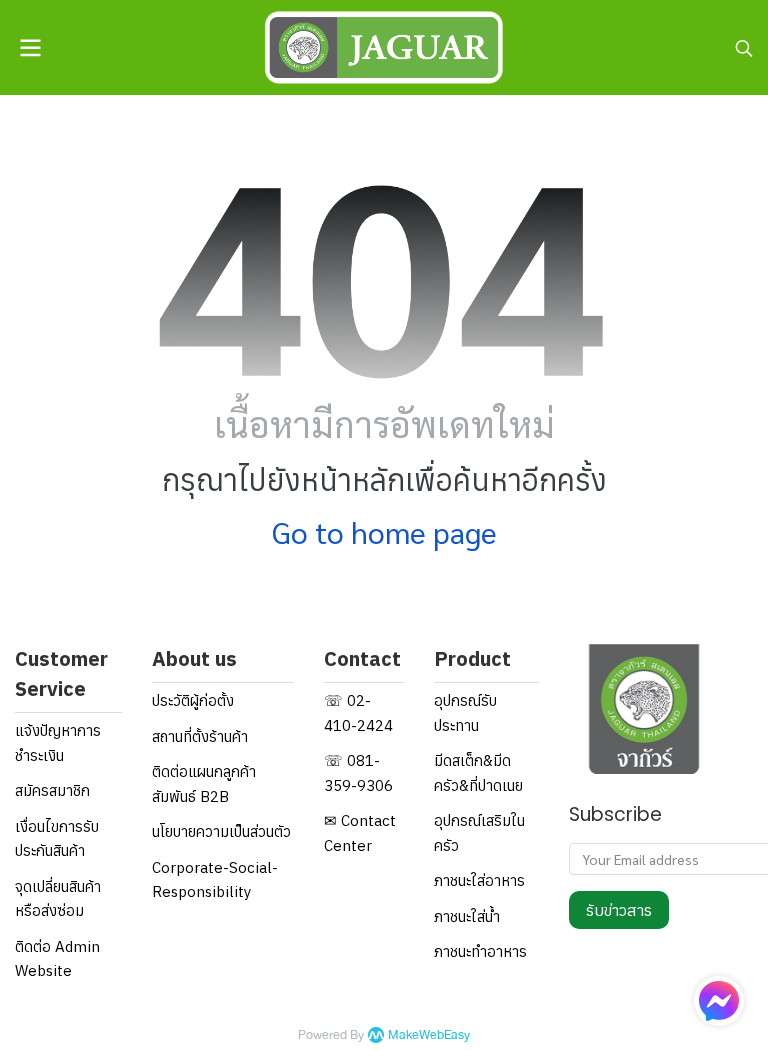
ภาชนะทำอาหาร (480, 951)
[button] (744, 48)
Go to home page (384, 531)
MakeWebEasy (429, 1035)
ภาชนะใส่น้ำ (467, 916)
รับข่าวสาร (619, 910)
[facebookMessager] (719, 1001)
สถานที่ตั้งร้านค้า (200, 736)
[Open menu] (30, 48)
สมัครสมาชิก (52, 790)
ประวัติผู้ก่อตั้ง (193, 700)
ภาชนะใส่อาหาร (479, 880)
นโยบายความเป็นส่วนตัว (221, 831)
